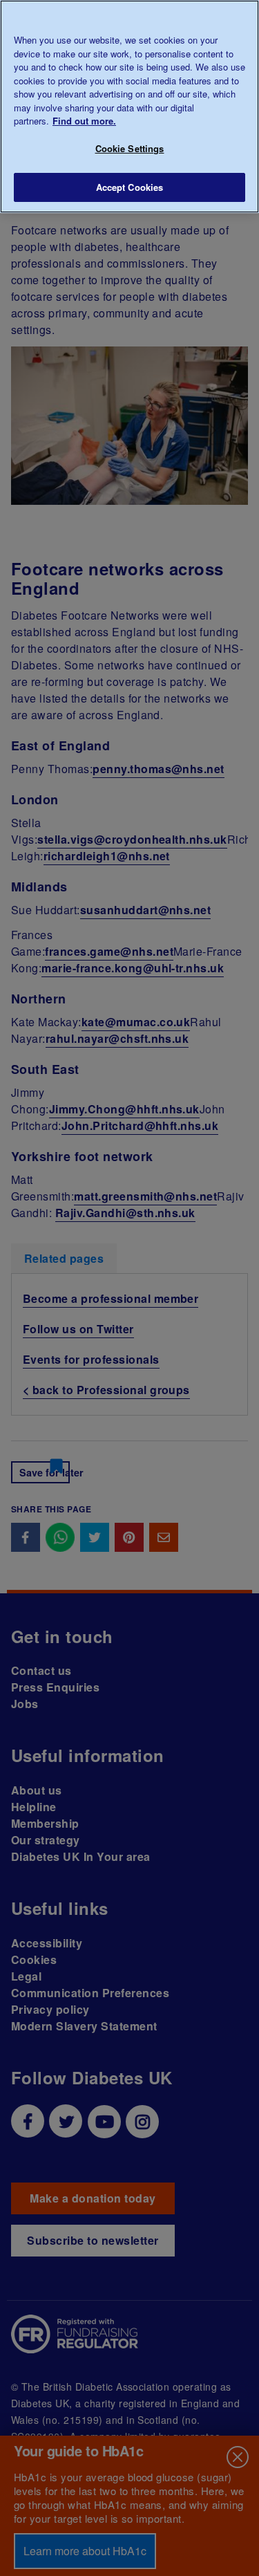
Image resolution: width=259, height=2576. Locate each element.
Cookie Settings (130, 148)
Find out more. (84, 121)
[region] (129, 106)
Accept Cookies (130, 187)
